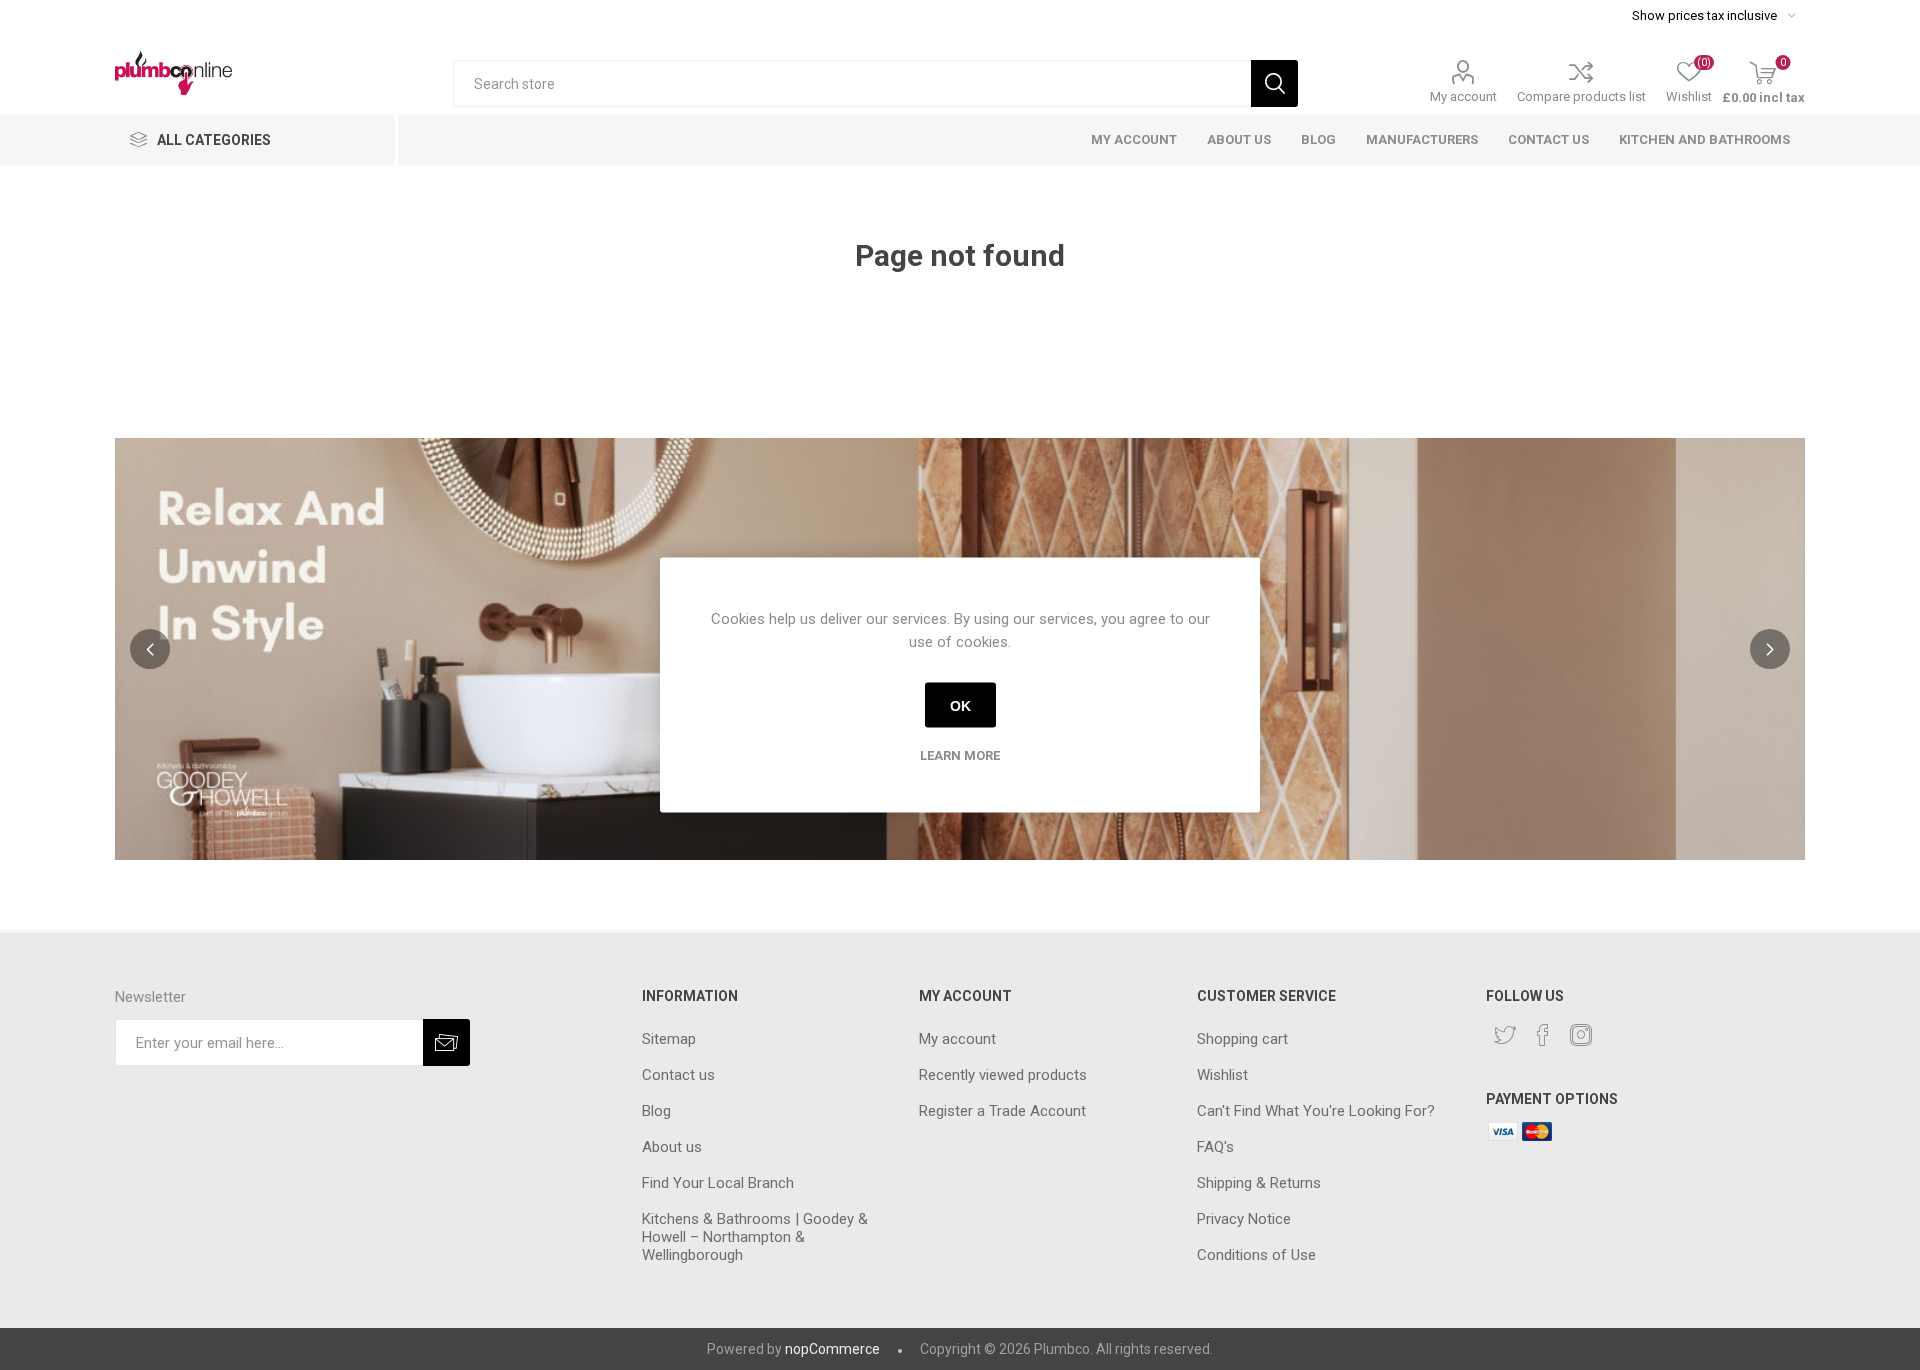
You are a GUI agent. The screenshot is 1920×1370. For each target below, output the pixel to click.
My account (1463, 96)
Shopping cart (1242, 1039)
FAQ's (1215, 1147)
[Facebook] (1543, 1035)
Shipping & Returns (1259, 1183)
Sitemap (669, 1039)
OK (960, 705)
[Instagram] (1581, 1035)
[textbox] (852, 83)
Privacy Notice (1244, 1219)
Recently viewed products (1003, 1075)
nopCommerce (832, 1349)
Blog (656, 1111)
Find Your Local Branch (718, 1183)
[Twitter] (1505, 1035)
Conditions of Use (1256, 1255)
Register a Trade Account (1002, 1111)
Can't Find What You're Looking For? (1316, 1111)
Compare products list (1581, 96)
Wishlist (1222, 1075)
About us (672, 1147)
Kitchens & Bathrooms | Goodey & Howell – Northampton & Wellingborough (755, 1237)
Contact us (678, 1075)
